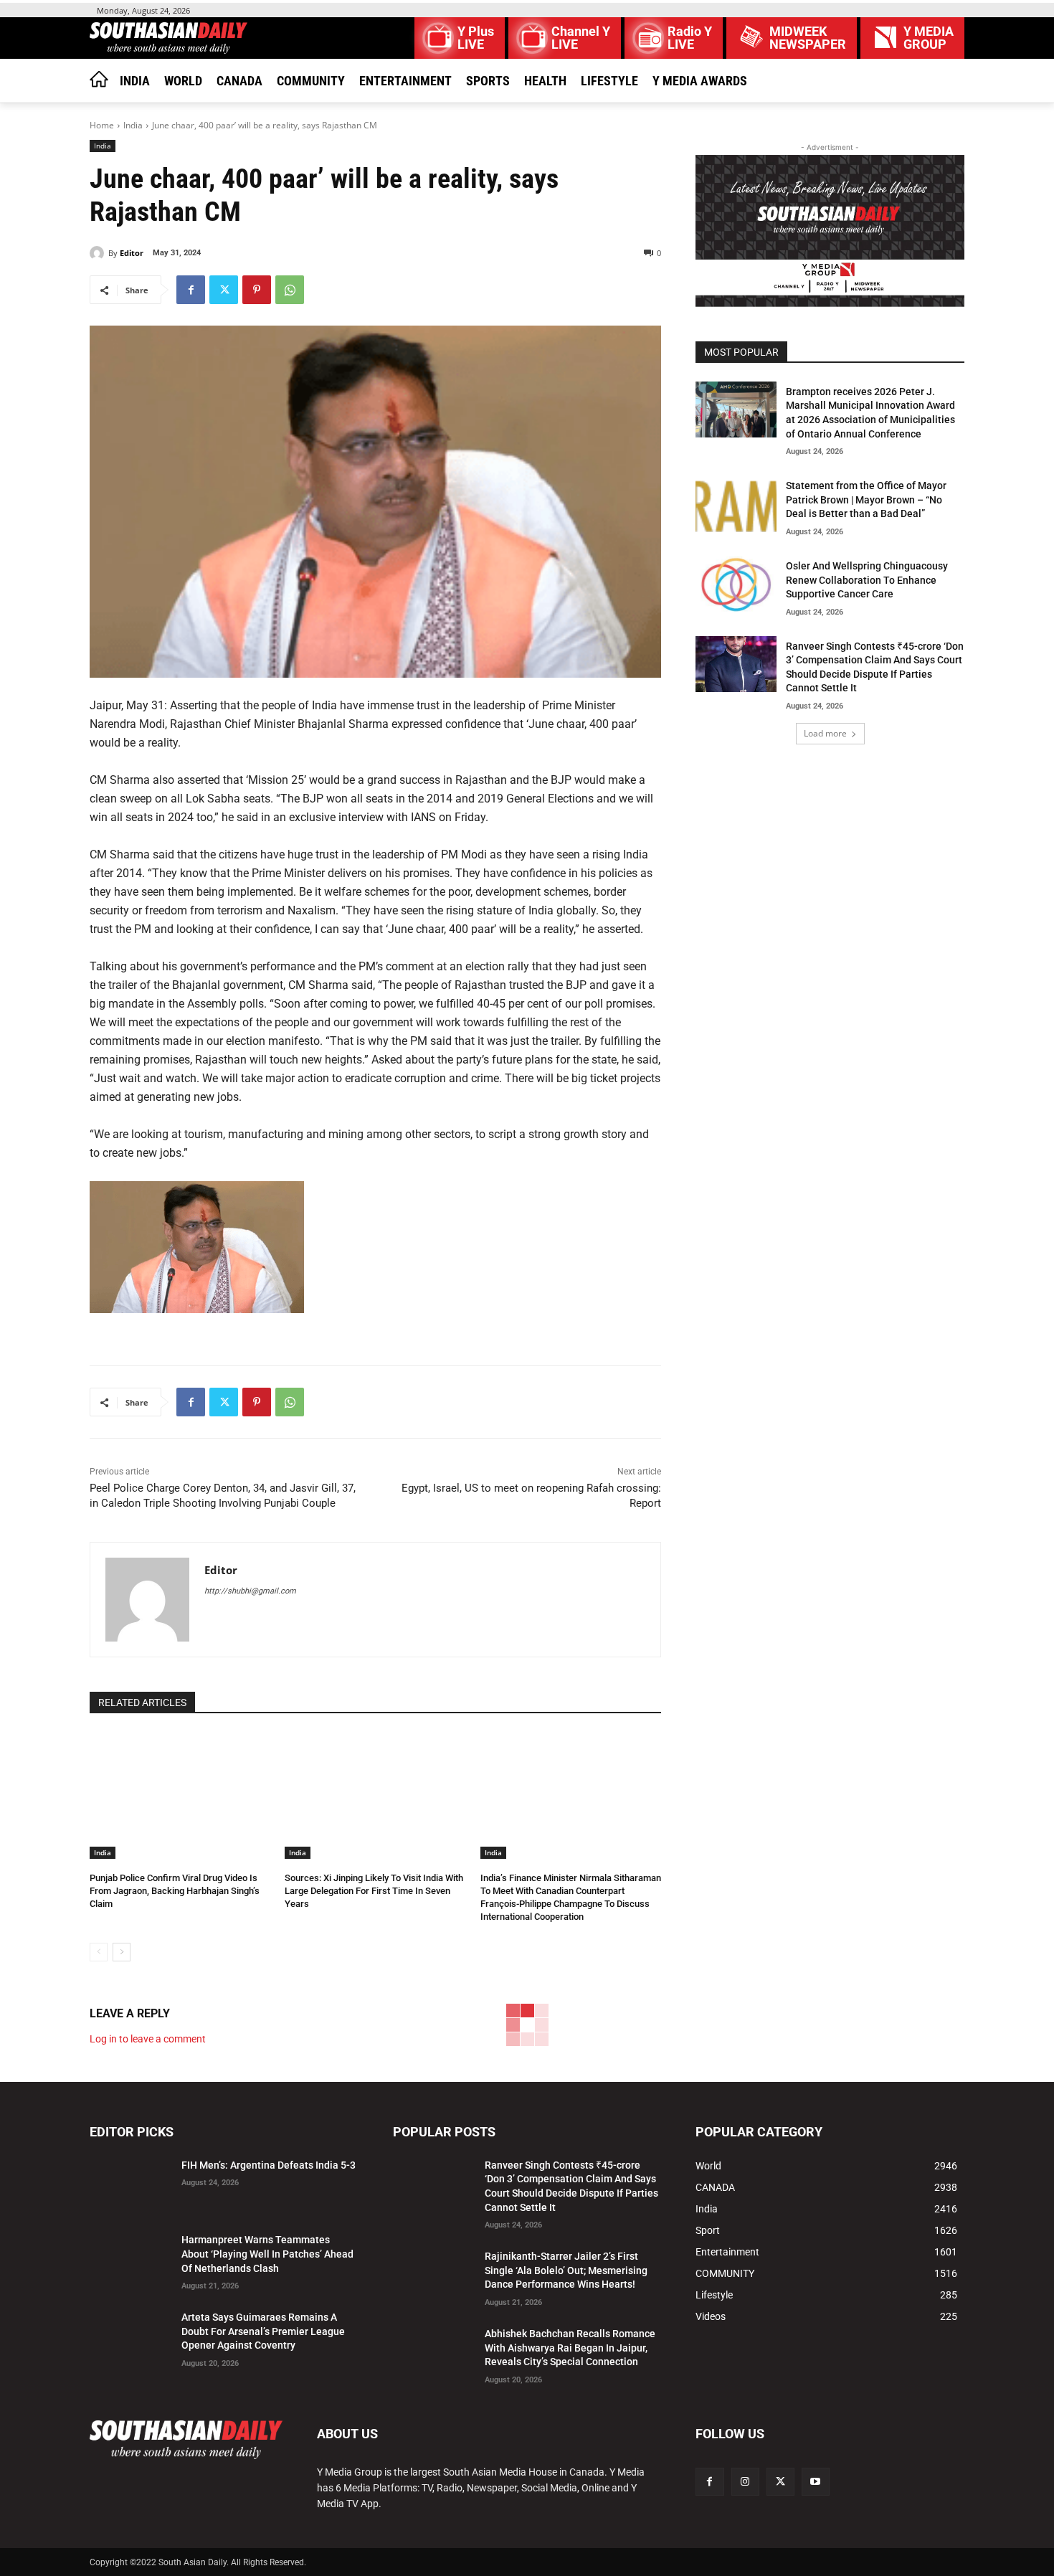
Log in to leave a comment (148, 2039)
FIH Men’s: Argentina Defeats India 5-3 (269, 2165)
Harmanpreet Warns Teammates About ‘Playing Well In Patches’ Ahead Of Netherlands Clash (267, 2254)
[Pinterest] (257, 290)
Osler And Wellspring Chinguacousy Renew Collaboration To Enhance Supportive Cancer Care (867, 580)
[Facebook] (191, 290)
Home (102, 125)
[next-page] (122, 1952)
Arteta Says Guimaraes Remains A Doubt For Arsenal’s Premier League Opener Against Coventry (263, 2331)
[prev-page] (99, 1952)
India (133, 125)
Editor (132, 253)
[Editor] (99, 253)
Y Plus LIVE (476, 38)
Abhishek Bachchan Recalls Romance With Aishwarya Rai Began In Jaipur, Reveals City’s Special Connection (570, 2348)
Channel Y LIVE (581, 38)
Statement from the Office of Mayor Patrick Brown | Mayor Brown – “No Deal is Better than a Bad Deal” (866, 499)
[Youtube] (816, 2482)
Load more (825, 733)
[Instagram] (745, 2482)
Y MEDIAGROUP (929, 38)
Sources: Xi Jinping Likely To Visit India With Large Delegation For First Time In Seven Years (374, 1891)
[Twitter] (224, 290)
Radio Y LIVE (690, 38)
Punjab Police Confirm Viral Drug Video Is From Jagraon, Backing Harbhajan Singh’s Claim (175, 1891)
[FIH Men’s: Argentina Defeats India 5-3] (130, 2183)
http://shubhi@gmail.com (250, 1591)
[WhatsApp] (290, 290)
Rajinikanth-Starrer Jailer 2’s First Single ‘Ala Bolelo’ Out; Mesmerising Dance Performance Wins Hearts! (566, 2270)
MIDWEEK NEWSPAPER (808, 38)
